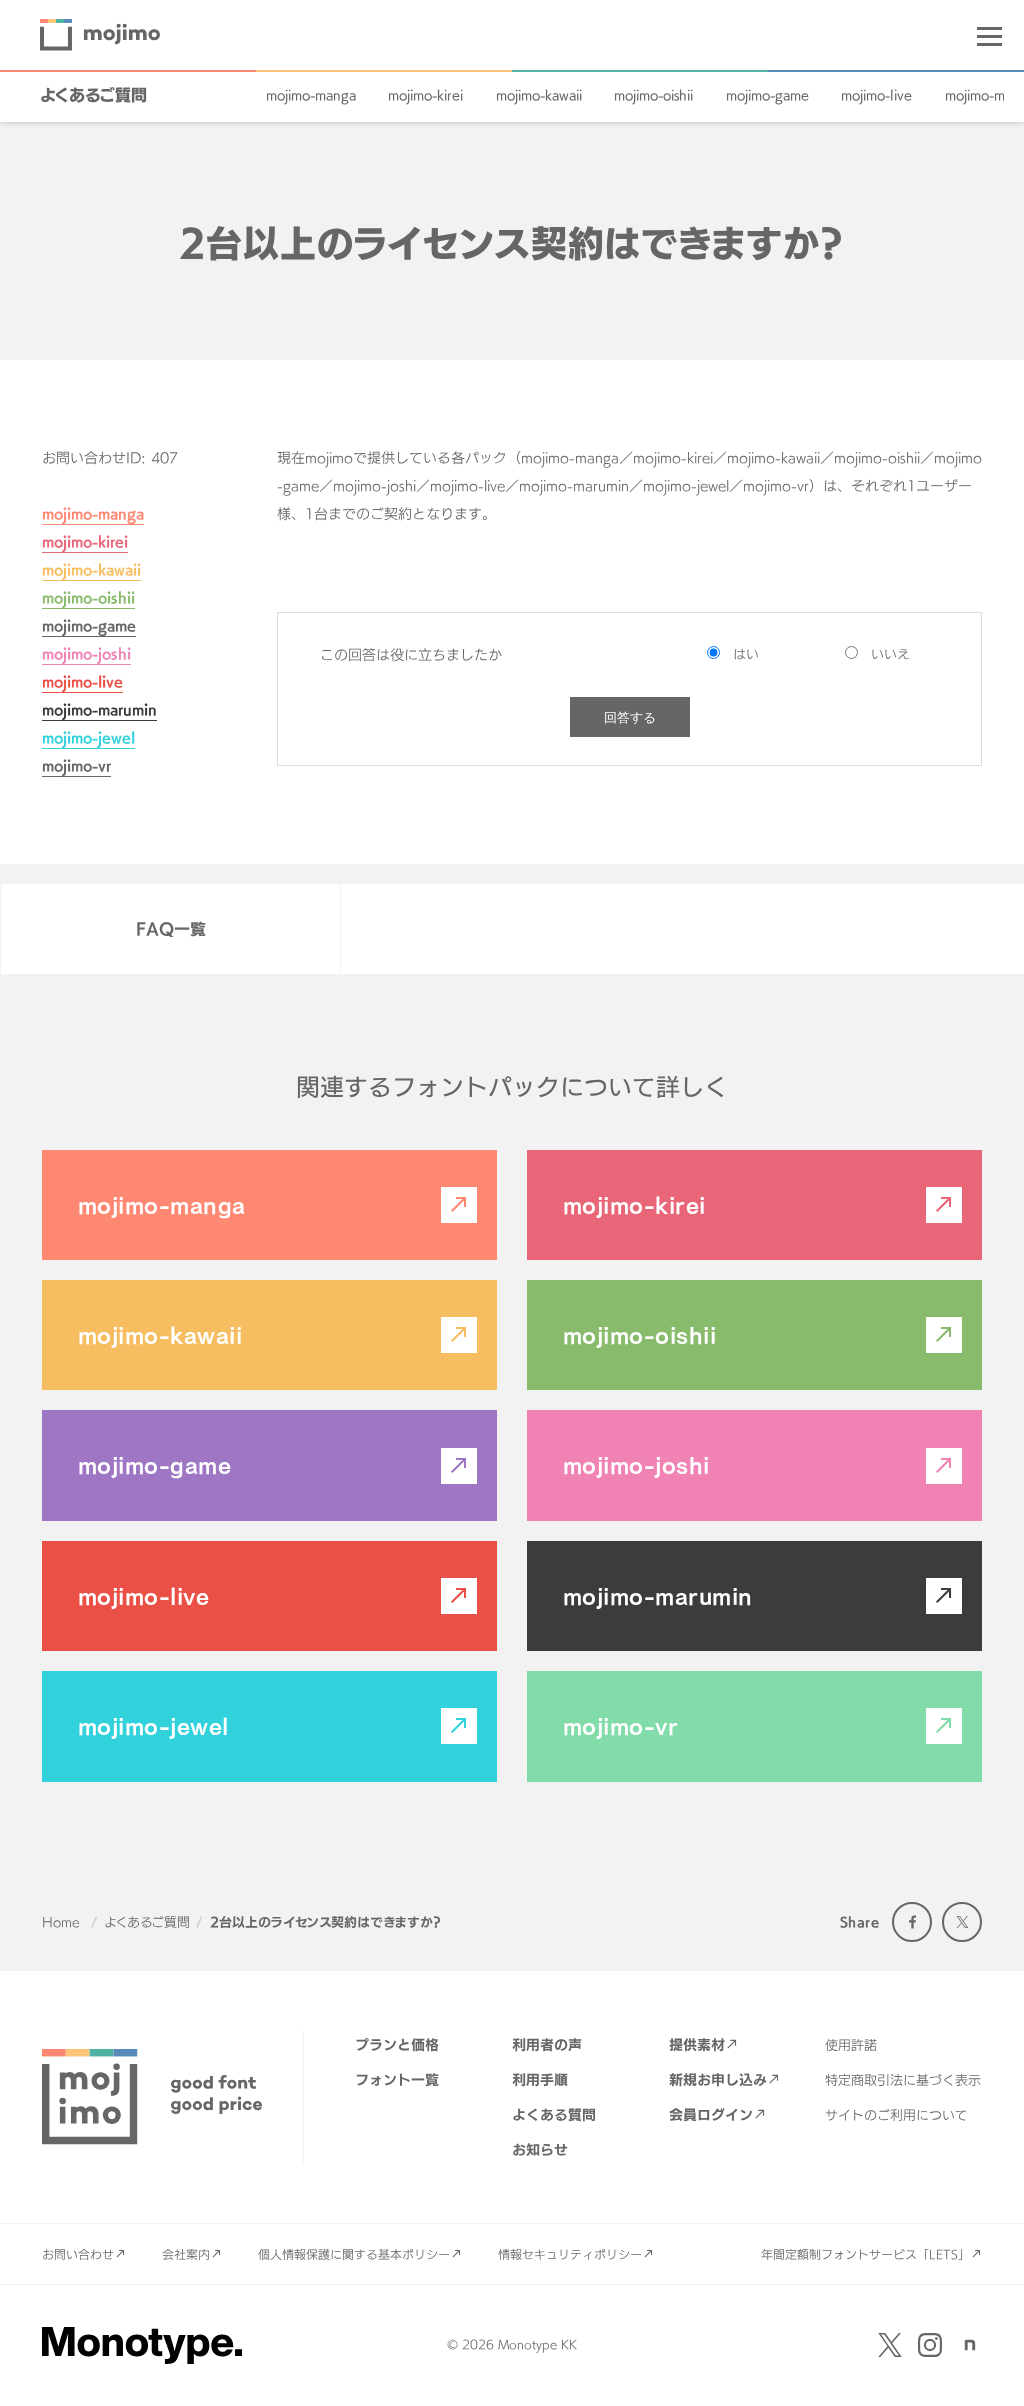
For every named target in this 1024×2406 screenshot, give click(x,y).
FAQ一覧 (171, 929)
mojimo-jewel (88, 737)
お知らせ (540, 2149)
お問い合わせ (78, 2254)
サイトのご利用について (896, 2115)
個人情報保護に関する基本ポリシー (354, 2254)
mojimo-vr (76, 765)
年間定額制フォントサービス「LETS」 (865, 2254)
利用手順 (540, 2079)
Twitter (962, 1922)
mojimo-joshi (86, 653)
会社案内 (186, 2254)
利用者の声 (547, 2044)
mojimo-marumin (99, 709)
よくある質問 (554, 2114)
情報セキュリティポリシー (570, 2254)
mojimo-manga (311, 95)
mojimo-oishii (653, 95)
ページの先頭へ (984, 2366)
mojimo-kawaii (539, 95)
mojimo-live (876, 95)
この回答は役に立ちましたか (411, 654)
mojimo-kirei (425, 95)
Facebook (912, 1922)
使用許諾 (851, 2045)
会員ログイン (711, 2114)
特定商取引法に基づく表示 (903, 2080)
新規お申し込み (718, 2079)
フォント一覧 (397, 2079)
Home (61, 1922)
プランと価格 (397, 2044)
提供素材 (697, 2044)
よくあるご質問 (93, 95)
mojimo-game (767, 95)
